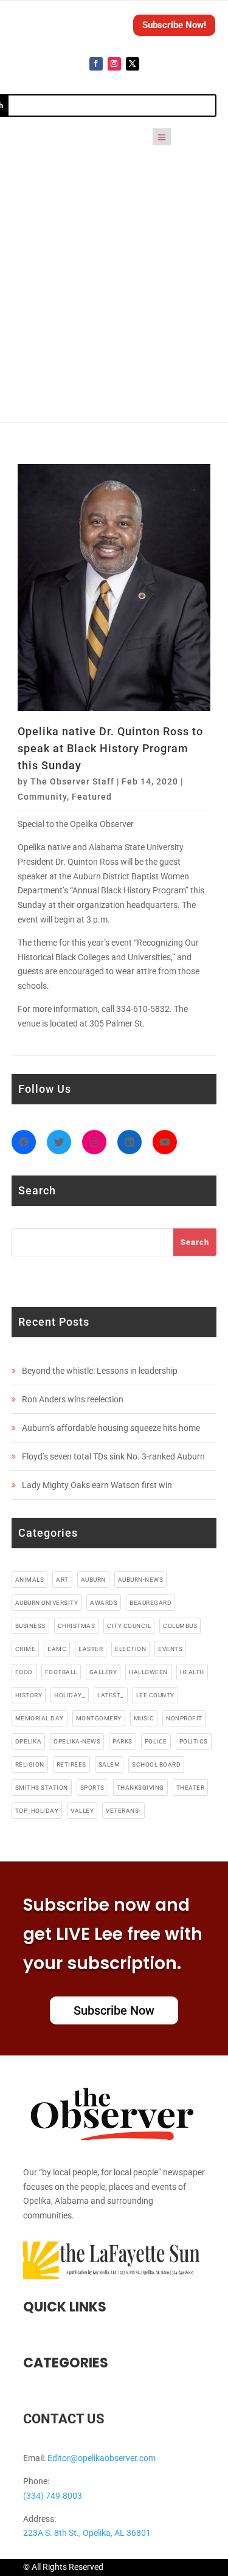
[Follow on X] (133, 64)
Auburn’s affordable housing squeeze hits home (111, 1428)
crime (26, 1649)
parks (123, 1741)
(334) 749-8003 (53, 2496)
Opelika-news (77, 1741)
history (29, 1695)
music (144, 1718)
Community (42, 797)
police (156, 1741)
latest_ (111, 1695)
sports (92, 1788)
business (30, 1626)
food (24, 1672)
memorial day (40, 1718)
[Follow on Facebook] (96, 64)
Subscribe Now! (174, 25)
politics (194, 1741)
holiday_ (70, 1695)
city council (129, 1626)
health (192, 1672)
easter (91, 1649)
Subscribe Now (114, 2010)
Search (195, 1242)
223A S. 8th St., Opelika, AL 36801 (87, 2533)
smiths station (42, 1788)
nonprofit (184, 1718)
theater (191, 1788)
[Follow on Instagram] (114, 64)
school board (156, 1764)
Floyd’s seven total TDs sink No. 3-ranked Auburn (113, 1456)
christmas (77, 1626)
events (170, 1649)
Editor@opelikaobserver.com (102, 2458)
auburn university (47, 1603)
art (62, 1580)
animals (30, 1580)
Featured (92, 797)
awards (104, 1603)
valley (82, 1811)
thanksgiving (140, 1788)
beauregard (150, 1603)
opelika (29, 1741)
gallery (103, 1672)
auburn (93, 1580)
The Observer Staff (72, 781)
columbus (180, 1626)
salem (109, 1764)
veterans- (123, 1811)
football (61, 1672)
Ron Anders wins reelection (73, 1399)
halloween (148, 1672)
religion (30, 1764)
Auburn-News (141, 1580)
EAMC (57, 1649)
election (130, 1649)
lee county (155, 1695)
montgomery (99, 1718)
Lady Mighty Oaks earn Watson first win (97, 1485)
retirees (71, 1764)
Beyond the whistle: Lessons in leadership (100, 1371)
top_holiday (37, 1811)
